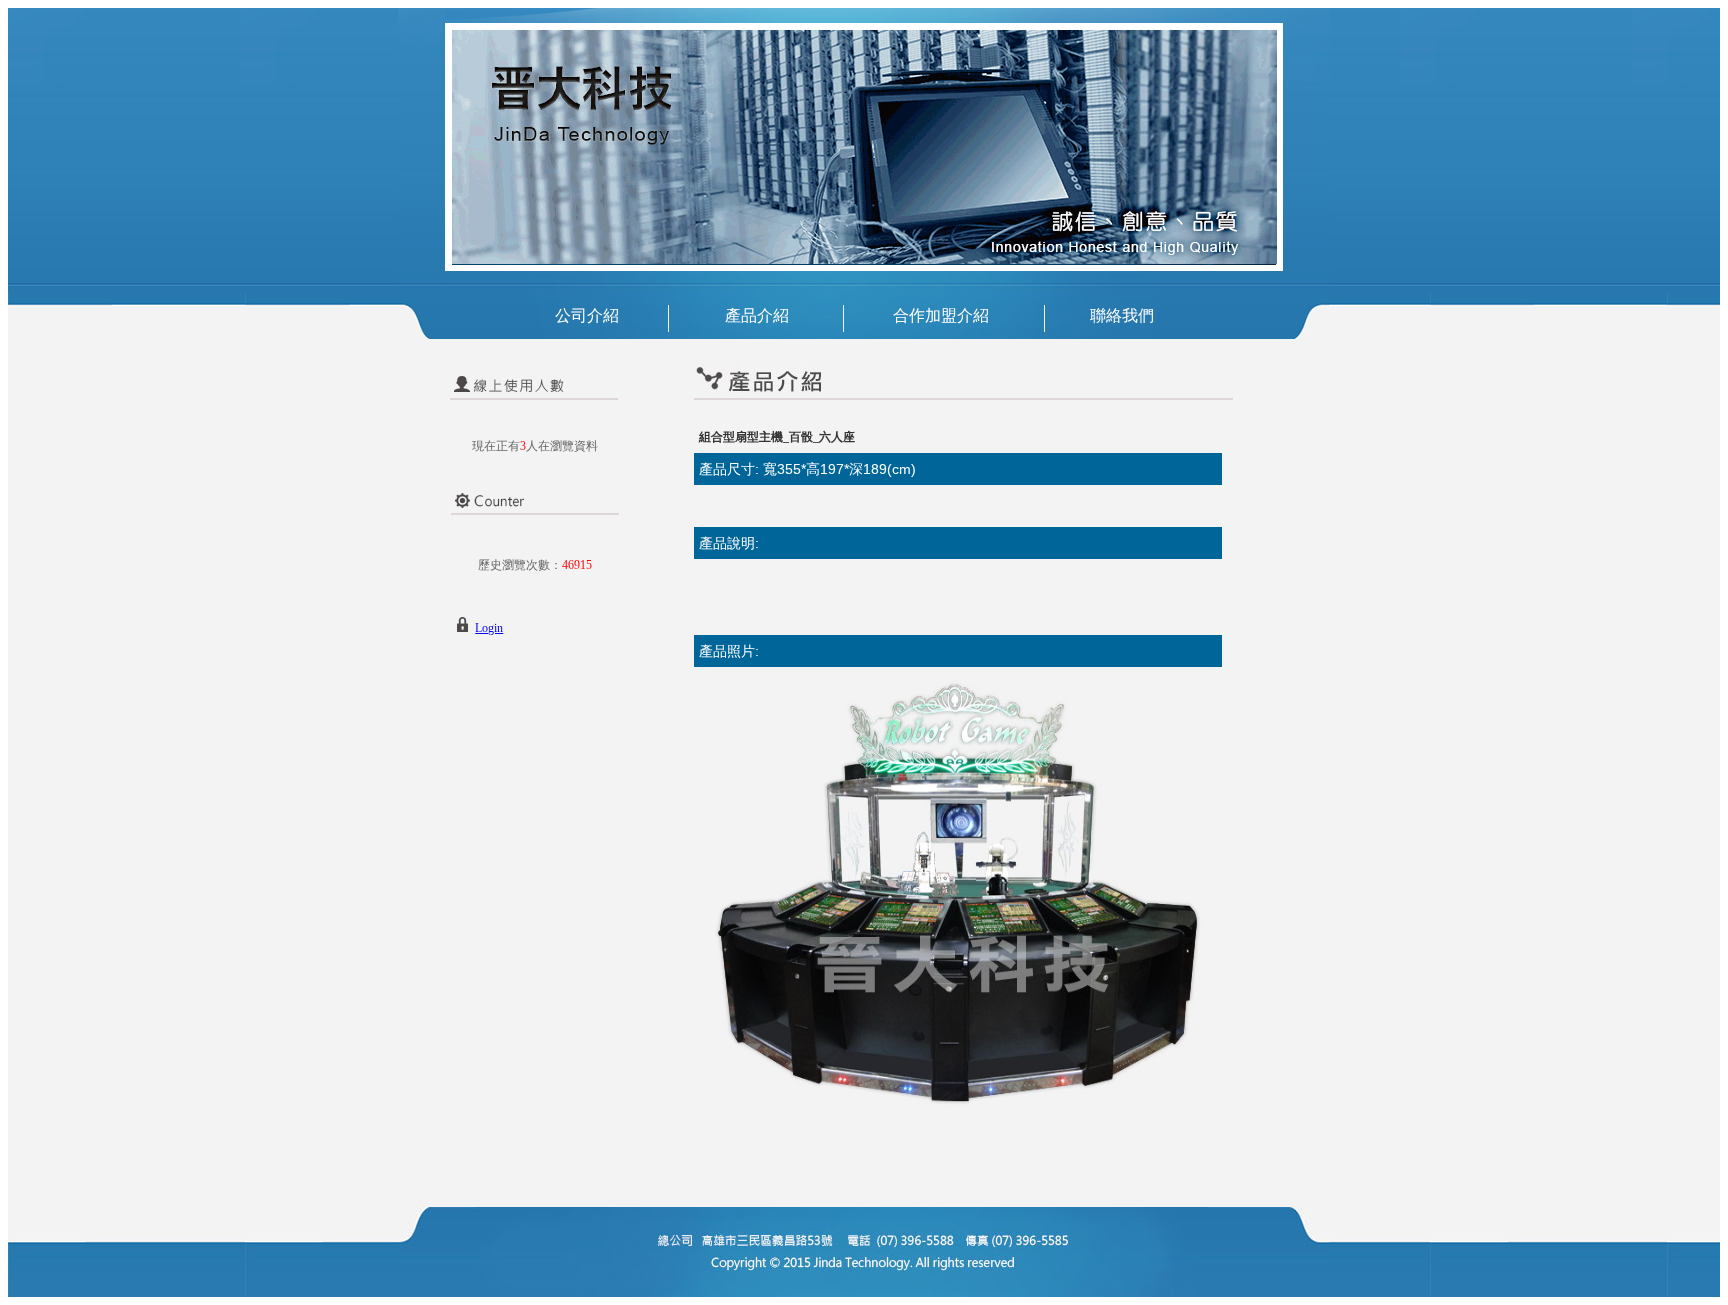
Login (489, 628)
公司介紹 (587, 315)
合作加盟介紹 (941, 315)
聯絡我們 (1122, 315)
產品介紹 (757, 315)
